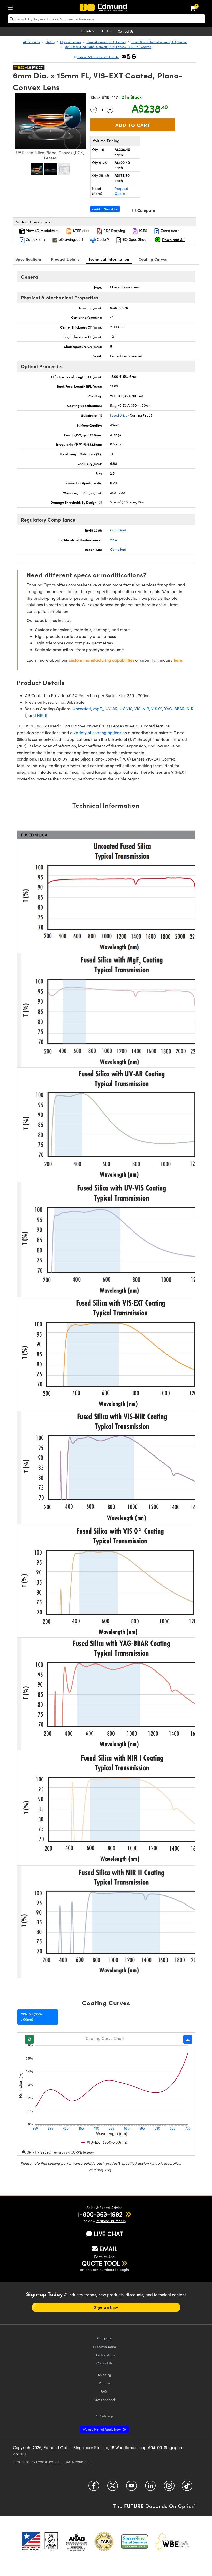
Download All (173, 239)
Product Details (65, 259)
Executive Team (104, 2346)
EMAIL (108, 2249)
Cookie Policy (48, 2462)
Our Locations (105, 2355)
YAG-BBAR (174, 709)
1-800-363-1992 (100, 2214)
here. (179, 660)
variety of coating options (97, 733)
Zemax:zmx (35, 239)
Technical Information (109, 259)
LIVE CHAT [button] (108, 2234)
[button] (129, 56)
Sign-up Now (106, 2307)
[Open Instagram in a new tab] (169, 2487)
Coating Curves (153, 259)
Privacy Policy (24, 2462)
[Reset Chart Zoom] (29, 2039)
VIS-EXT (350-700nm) (32, 2017)
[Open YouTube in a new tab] (131, 2487)
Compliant (118, 530)
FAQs (104, 2391)
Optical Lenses (71, 42)
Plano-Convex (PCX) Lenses (106, 42)
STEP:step (81, 231)
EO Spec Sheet (135, 239)
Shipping (105, 2375)
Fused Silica (119, 415)
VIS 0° (157, 709)
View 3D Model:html (42, 231)
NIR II (42, 715)
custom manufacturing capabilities (101, 660)
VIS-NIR (142, 709)
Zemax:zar (169, 231)
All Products (31, 42)
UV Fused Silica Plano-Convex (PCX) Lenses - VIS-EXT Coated (108, 47)
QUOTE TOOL (101, 2263)
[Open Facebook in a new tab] (94, 2487)
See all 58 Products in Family (98, 57)
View (114, 540)
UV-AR (112, 709)
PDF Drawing (114, 231)
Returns (104, 2383)
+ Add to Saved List (105, 209)
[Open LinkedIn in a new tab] (150, 2487)
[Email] (124, 56)
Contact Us (126, 31)
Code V (103, 239)
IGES (143, 231)
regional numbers (111, 2221)
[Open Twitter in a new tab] (113, 2487)
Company (104, 2338)
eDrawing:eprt (71, 239)
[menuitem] (12, 7)
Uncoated (82, 709)
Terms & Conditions (77, 2462)
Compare (146, 210)
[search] (106, 19)
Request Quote (121, 191)
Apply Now (102, 2429)
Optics (50, 42)
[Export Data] (188, 2039)
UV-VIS (126, 709)
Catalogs (104, 2416)
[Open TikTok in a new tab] (187, 2487)
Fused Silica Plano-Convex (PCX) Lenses (159, 42)
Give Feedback (105, 2400)
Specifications (29, 259)
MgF (98, 709)
